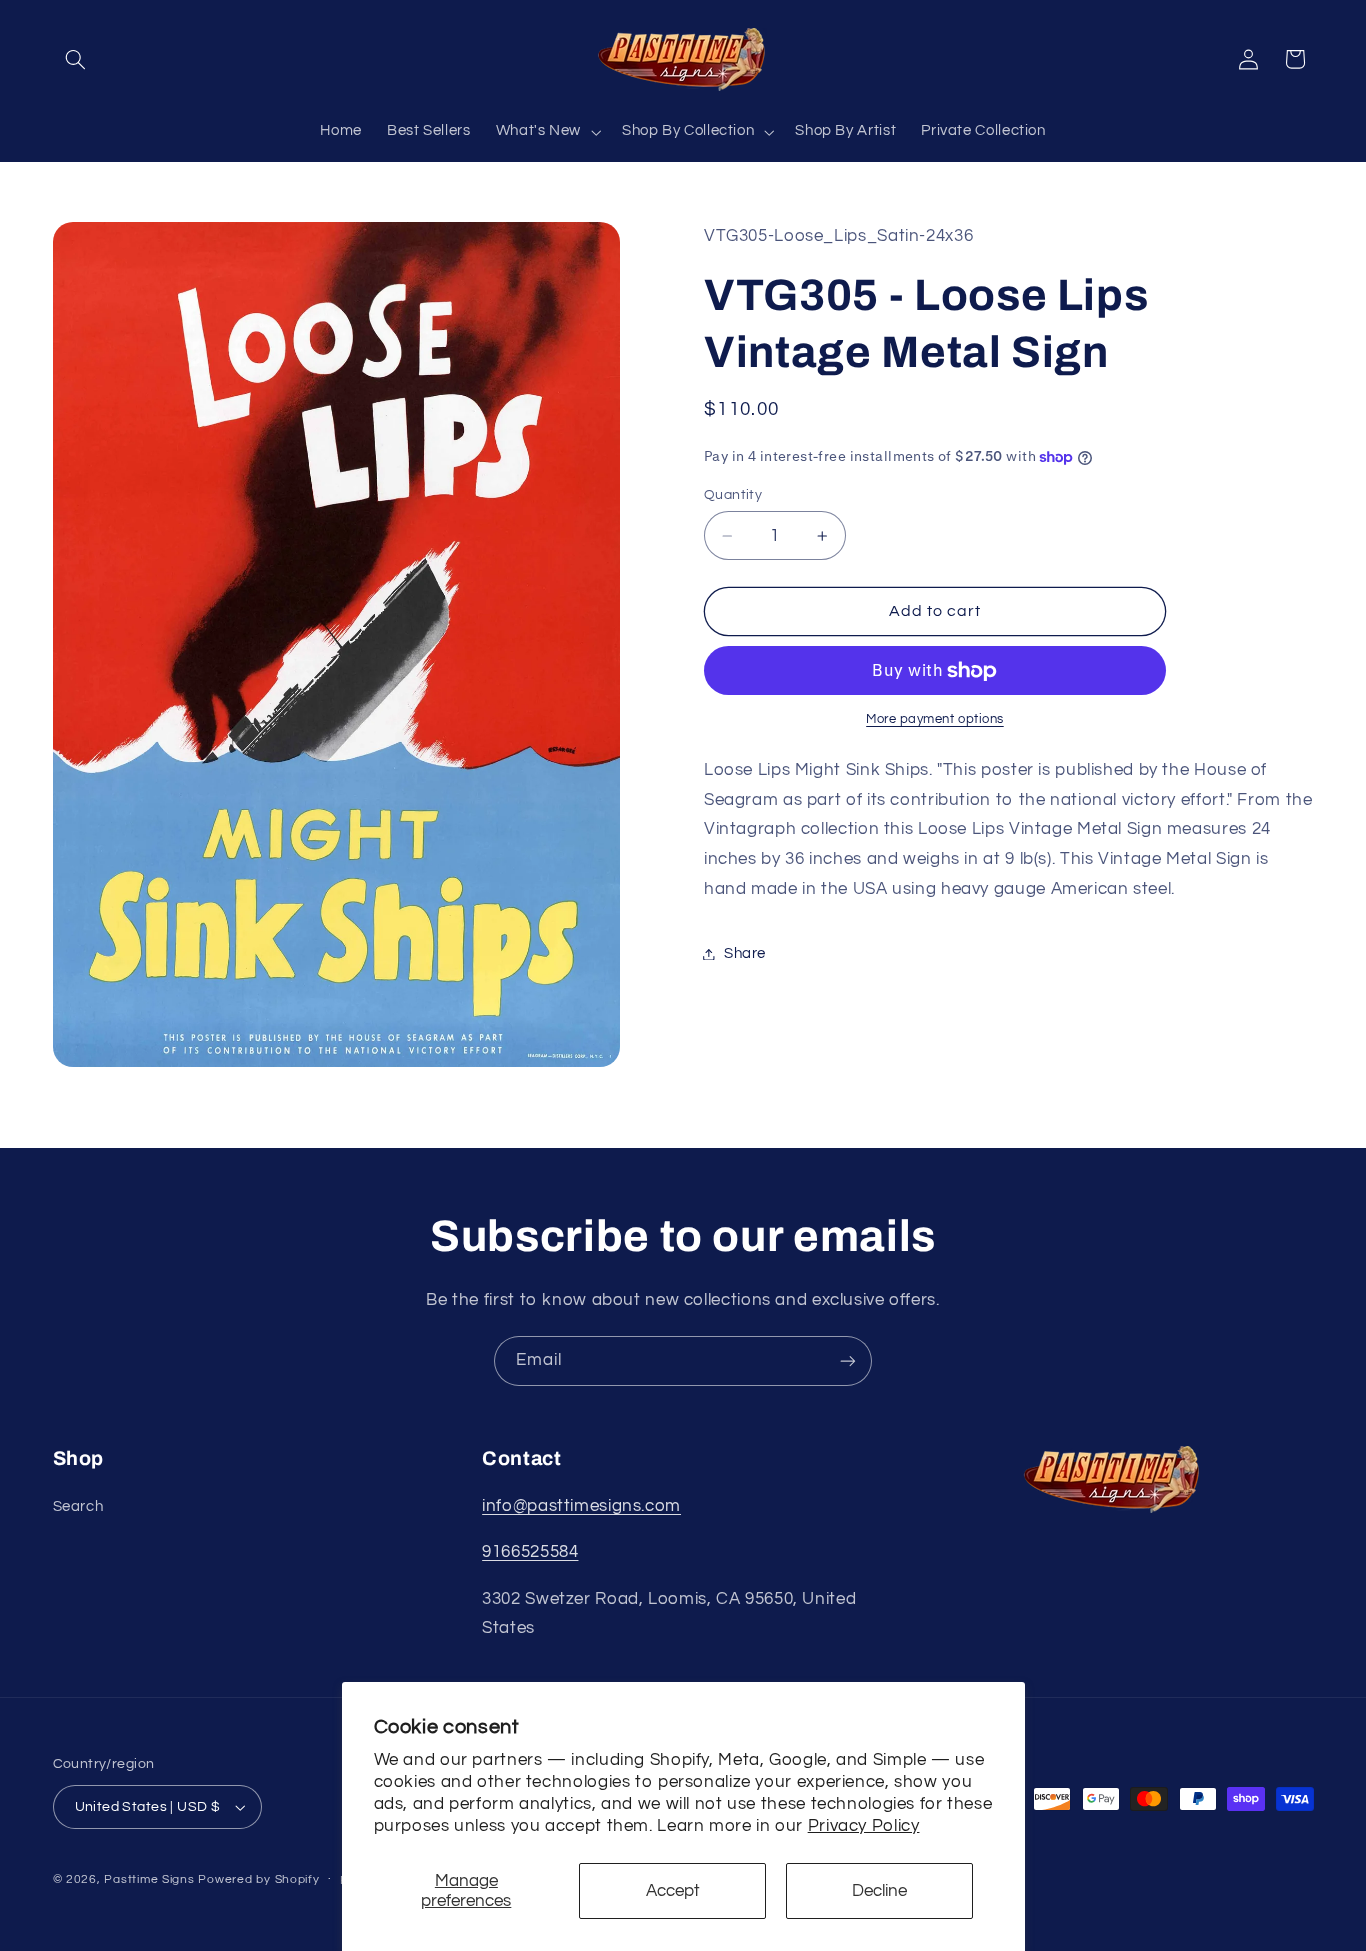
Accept (673, 1891)
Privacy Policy (864, 1826)
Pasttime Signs (149, 1879)
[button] (76, 59)
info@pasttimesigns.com (581, 1506)
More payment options (935, 720)
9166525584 (530, 1552)
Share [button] (745, 953)
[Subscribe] (848, 1360)
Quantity (733, 495)
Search (78, 1506)
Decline (879, 1891)
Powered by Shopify (258, 1879)
